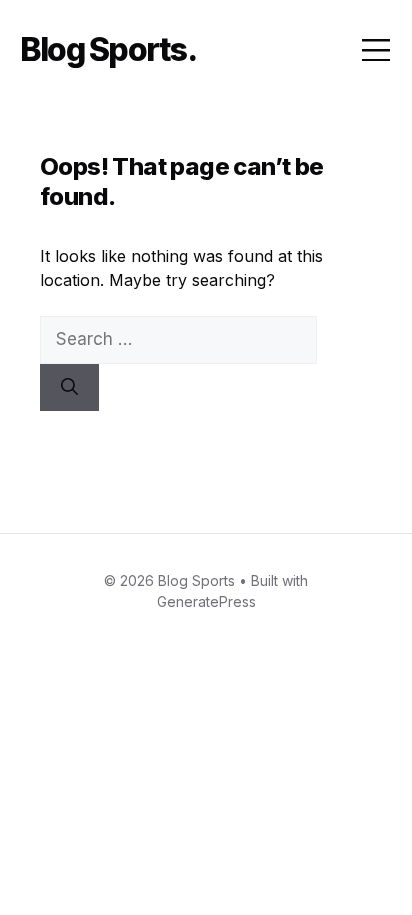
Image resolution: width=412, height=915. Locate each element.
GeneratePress (206, 601)
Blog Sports (103, 49)
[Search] (69, 388)
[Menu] (376, 50)
